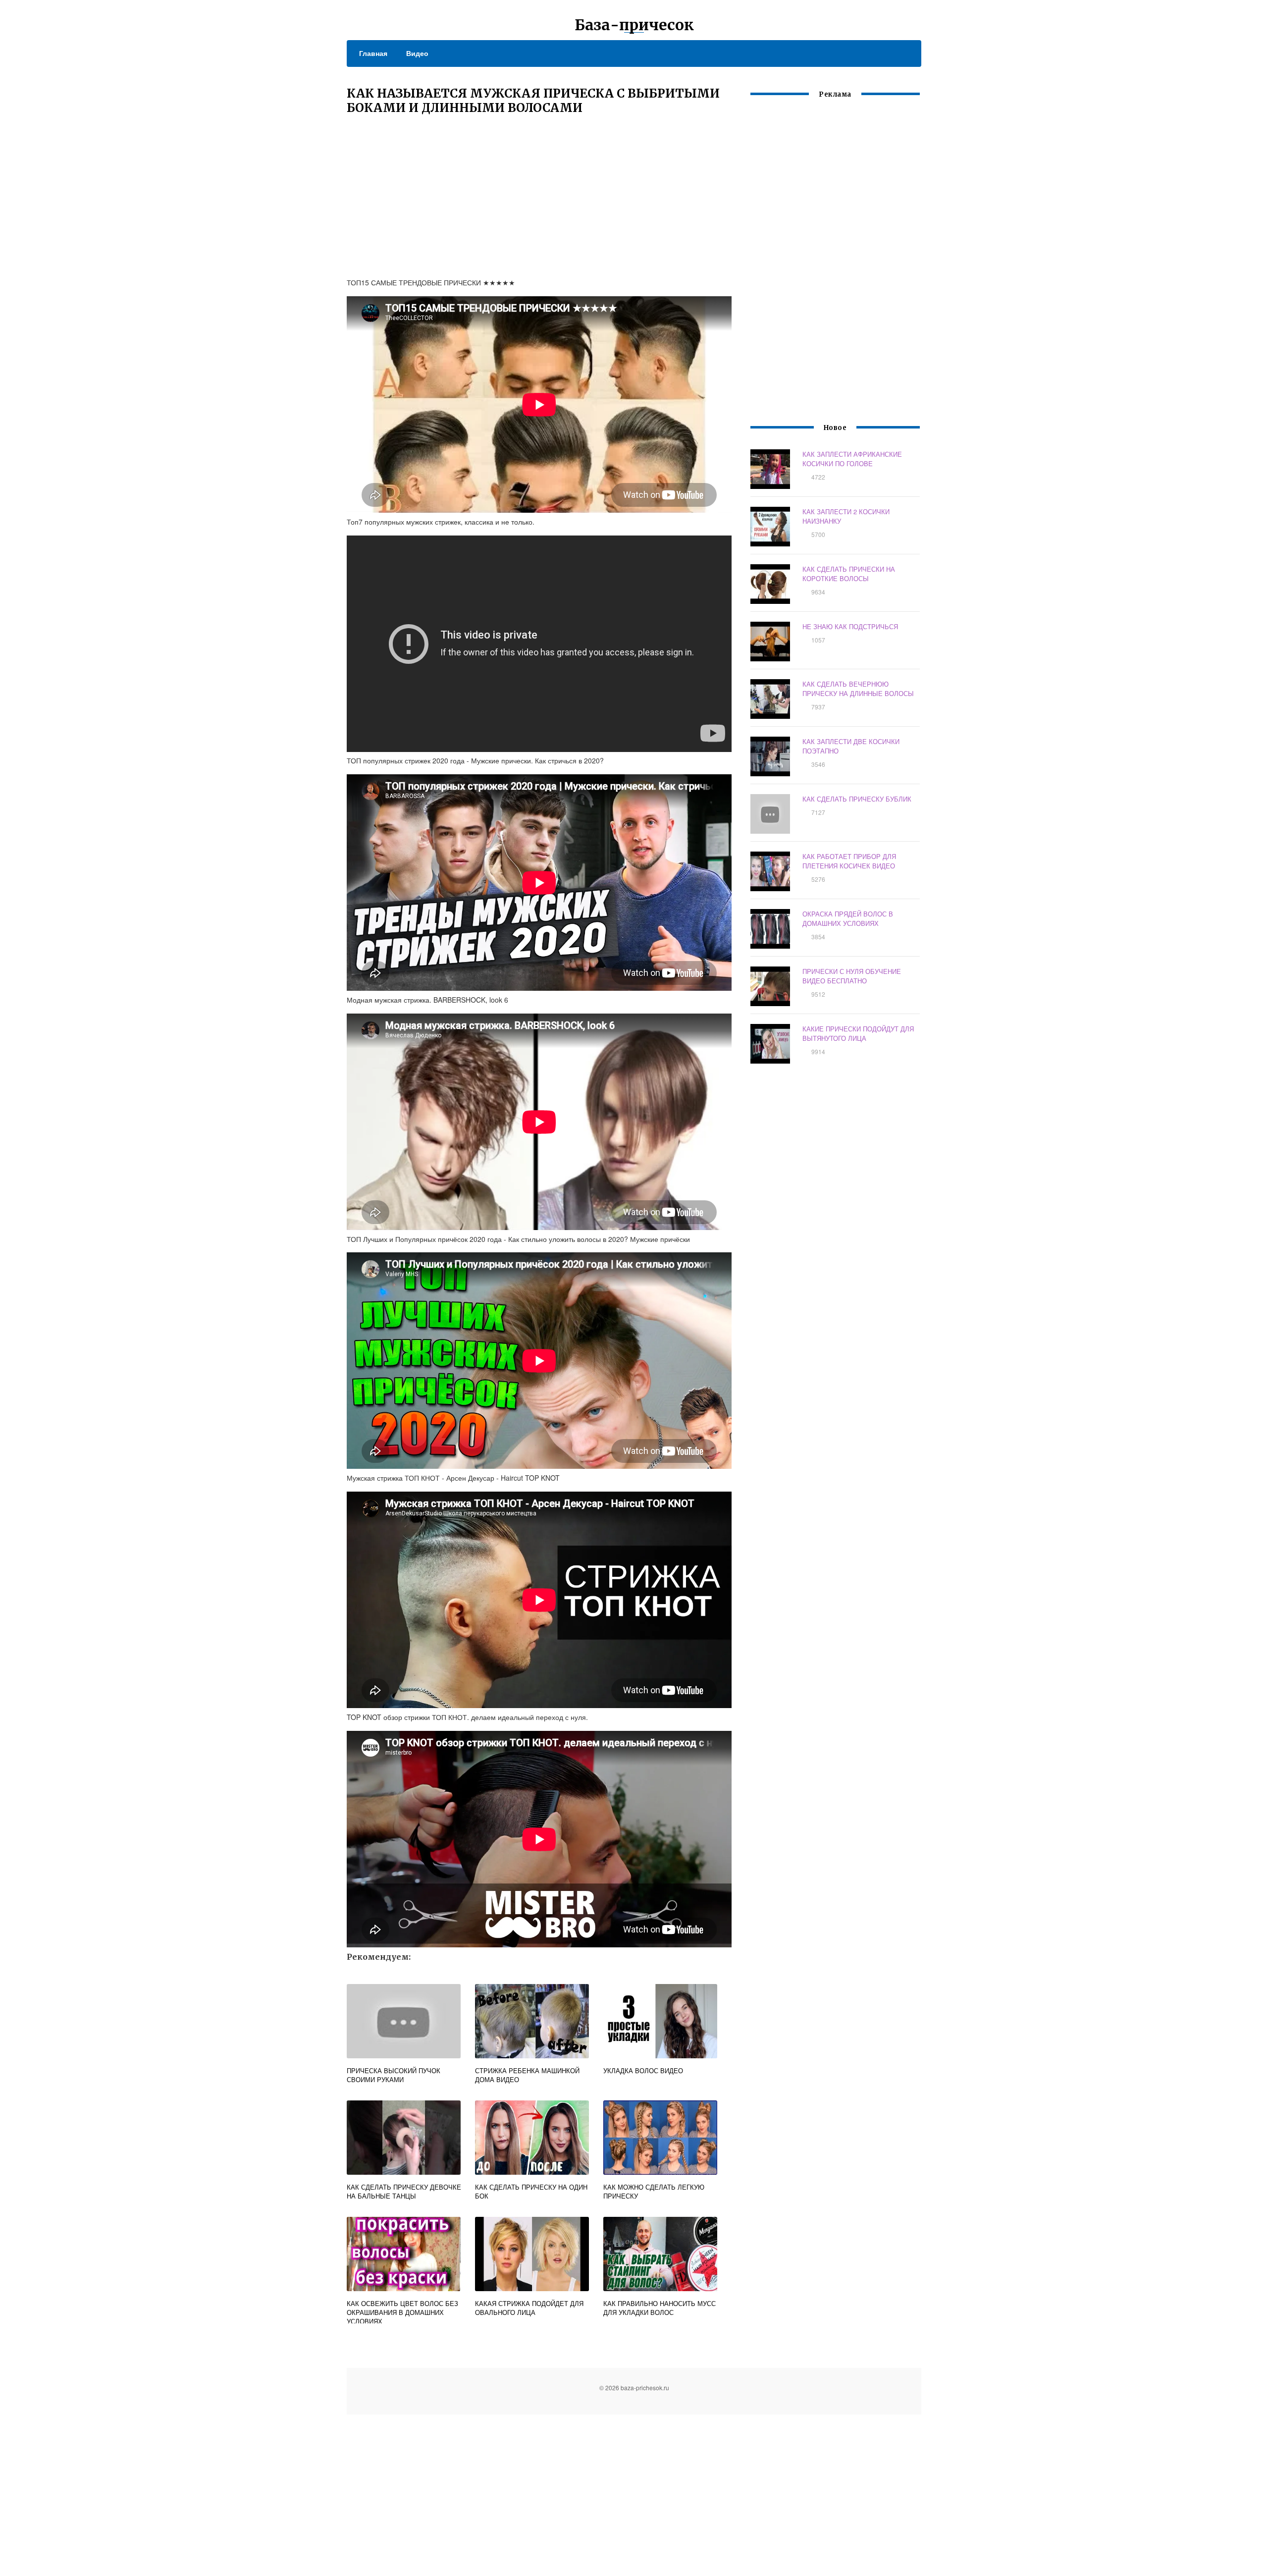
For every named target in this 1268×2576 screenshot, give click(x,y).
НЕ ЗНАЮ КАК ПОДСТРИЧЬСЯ (850, 626)
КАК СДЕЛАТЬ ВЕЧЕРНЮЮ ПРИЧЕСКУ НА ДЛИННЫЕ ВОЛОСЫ (858, 689)
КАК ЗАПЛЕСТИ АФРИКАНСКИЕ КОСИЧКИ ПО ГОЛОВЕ (852, 459)
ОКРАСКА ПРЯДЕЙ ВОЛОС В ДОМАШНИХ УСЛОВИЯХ (848, 918)
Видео (417, 53)
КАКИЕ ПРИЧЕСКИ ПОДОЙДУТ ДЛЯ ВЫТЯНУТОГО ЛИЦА (858, 1033)
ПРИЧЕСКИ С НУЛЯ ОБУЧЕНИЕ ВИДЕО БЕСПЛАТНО (852, 976)
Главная (373, 53)
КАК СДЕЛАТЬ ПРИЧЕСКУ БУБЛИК (857, 799)
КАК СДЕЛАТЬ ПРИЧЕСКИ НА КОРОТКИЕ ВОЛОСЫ (849, 574)
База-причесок (634, 25)
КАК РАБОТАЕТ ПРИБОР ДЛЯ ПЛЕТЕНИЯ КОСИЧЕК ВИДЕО (849, 861)
